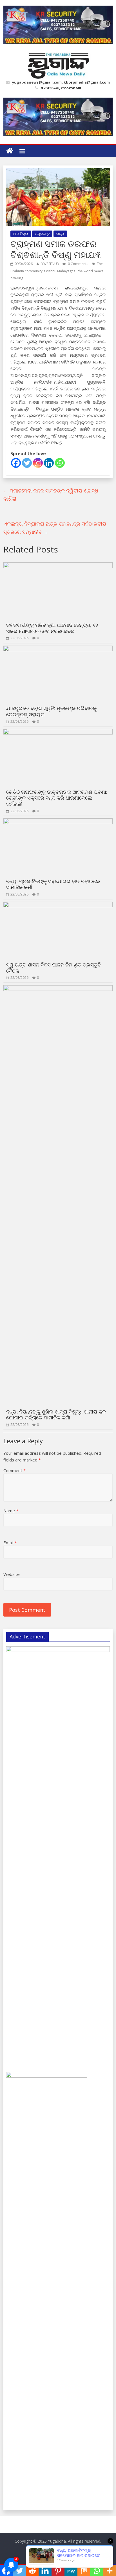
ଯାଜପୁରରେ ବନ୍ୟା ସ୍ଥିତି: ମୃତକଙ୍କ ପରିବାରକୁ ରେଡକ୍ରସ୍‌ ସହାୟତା (51, 711)
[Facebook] (16, 463)
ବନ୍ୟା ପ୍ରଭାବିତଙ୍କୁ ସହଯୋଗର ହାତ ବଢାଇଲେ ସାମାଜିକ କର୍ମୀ (53, 884)
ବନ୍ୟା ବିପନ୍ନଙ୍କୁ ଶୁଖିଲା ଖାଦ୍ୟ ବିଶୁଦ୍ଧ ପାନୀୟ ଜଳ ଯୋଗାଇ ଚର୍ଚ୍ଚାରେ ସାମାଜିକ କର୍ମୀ (56, 1415)
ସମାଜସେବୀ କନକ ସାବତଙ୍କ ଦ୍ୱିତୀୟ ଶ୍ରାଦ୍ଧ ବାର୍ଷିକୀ (51, 495)
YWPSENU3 (51, 264)
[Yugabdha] (10, 151)
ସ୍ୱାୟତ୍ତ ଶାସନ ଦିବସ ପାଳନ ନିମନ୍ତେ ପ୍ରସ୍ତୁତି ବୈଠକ (54, 968)
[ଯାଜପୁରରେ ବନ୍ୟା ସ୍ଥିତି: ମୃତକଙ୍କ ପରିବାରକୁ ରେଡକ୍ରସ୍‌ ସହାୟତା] (58, 649)
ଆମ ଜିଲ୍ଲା (21, 234)
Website (12, 1574)
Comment (14, 1470)
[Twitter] (27, 463)
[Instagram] (38, 463)
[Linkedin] (49, 463)
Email (10, 1543)
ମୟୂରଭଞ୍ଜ (42, 234)
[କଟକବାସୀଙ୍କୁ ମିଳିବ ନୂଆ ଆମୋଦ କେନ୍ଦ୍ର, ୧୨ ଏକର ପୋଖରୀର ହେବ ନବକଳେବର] (58, 566)
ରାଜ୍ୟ (60, 234)
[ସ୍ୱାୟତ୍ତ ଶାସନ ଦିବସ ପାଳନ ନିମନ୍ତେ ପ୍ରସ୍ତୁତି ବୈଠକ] (58, 905)
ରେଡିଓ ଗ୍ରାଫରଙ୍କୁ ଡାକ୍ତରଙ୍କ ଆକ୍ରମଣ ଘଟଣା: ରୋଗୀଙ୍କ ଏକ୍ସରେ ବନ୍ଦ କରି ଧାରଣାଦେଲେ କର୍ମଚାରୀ (57, 798)
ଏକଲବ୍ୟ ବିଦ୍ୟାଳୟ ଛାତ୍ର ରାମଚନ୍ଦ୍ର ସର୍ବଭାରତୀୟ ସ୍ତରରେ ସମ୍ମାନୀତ (55, 528)
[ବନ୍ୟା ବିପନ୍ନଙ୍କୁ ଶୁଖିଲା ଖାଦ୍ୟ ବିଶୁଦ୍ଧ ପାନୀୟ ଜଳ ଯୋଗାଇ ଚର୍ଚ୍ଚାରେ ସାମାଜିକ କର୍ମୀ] (58, 989)
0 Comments (78, 264)
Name (11, 1511)
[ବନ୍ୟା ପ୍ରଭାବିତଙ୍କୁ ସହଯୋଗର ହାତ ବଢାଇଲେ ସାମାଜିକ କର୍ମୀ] (58, 822)
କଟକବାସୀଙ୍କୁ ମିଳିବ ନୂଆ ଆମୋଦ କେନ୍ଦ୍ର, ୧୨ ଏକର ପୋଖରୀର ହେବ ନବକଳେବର (52, 628)
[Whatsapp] (60, 463)
